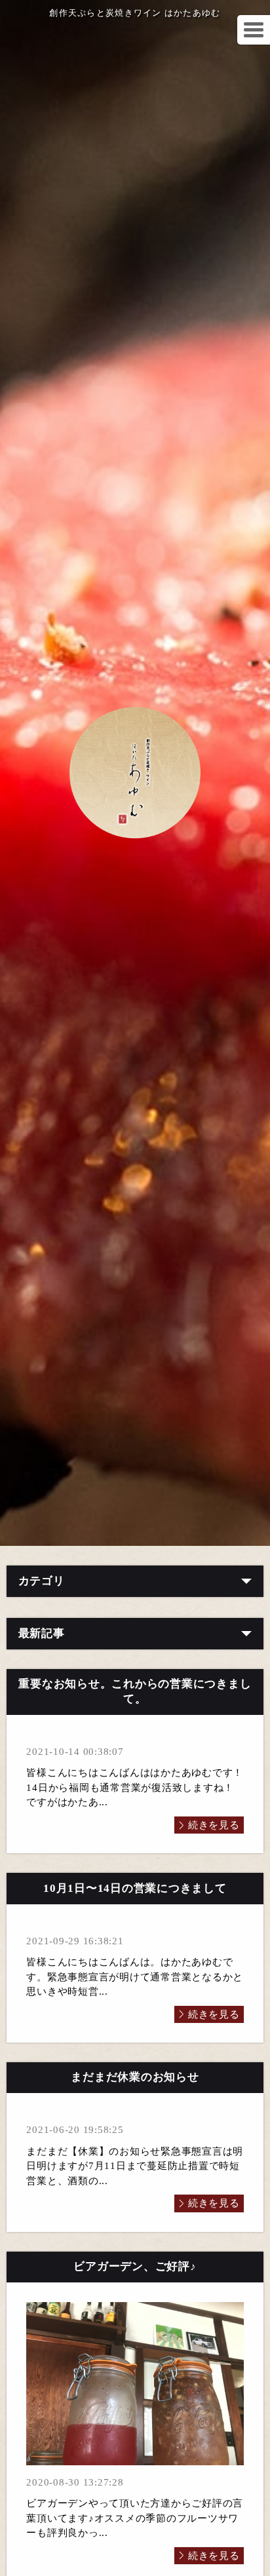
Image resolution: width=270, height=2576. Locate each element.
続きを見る (214, 1825)
